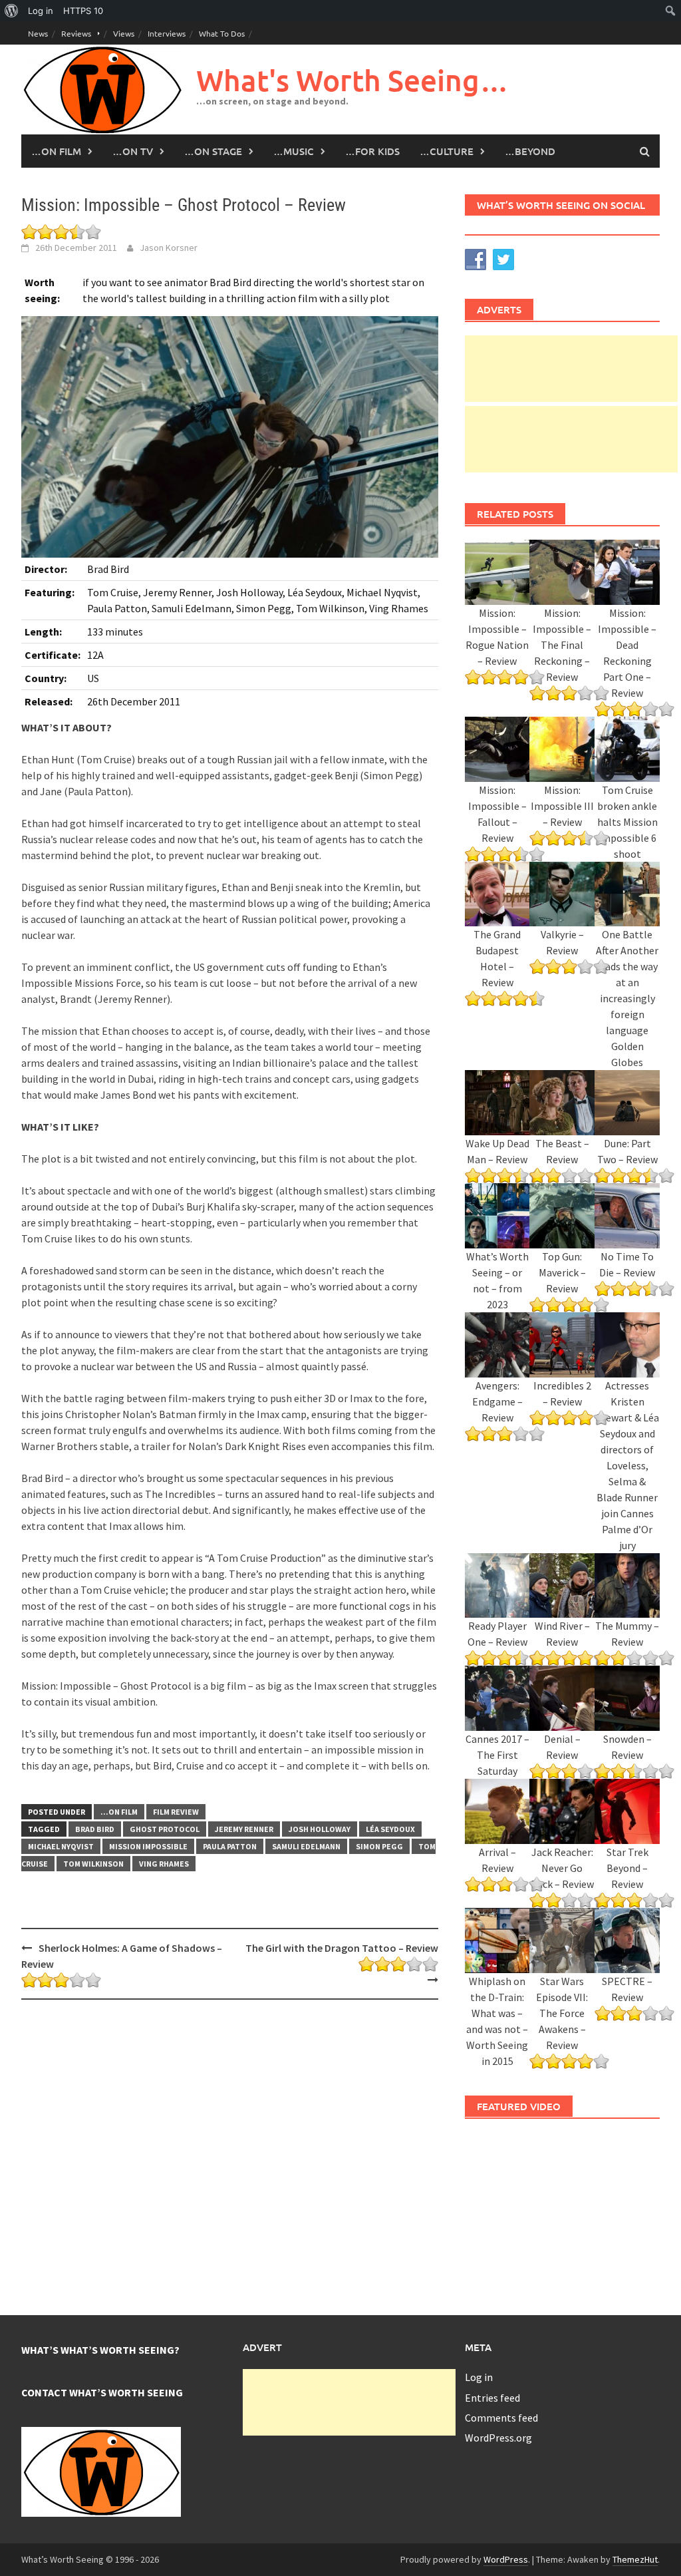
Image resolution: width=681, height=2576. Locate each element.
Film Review (176, 1812)
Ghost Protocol (165, 1829)
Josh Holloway (320, 1829)
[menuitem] (12, 11)
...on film (119, 1812)
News (38, 33)
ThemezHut (635, 2559)
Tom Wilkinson (93, 1864)
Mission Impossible (148, 1846)
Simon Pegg (379, 1846)
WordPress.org (498, 2438)
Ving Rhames (164, 1864)
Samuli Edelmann (306, 1846)
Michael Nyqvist (61, 1846)
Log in (479, 2377)
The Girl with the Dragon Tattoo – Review (341, 1948)
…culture (447, 151)
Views (124, 33)
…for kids (372, 151)
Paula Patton (230, 1846)
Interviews (167, 33)
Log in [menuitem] (41, 11)
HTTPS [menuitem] (83, 11)
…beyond (530, 151)
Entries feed (492, 2398)
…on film (56, 151)
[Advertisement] (571, 369)
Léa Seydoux (390, 1829)
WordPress (506, 2559)
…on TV (133, 151)
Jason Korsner (169, 248)
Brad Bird (95, 1829)
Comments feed (501, 2418)
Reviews (76, 33)
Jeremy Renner (244, 1829)
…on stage (213, 151)
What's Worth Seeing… (352, 80)
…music (294, 151)
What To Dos (222, 33)
